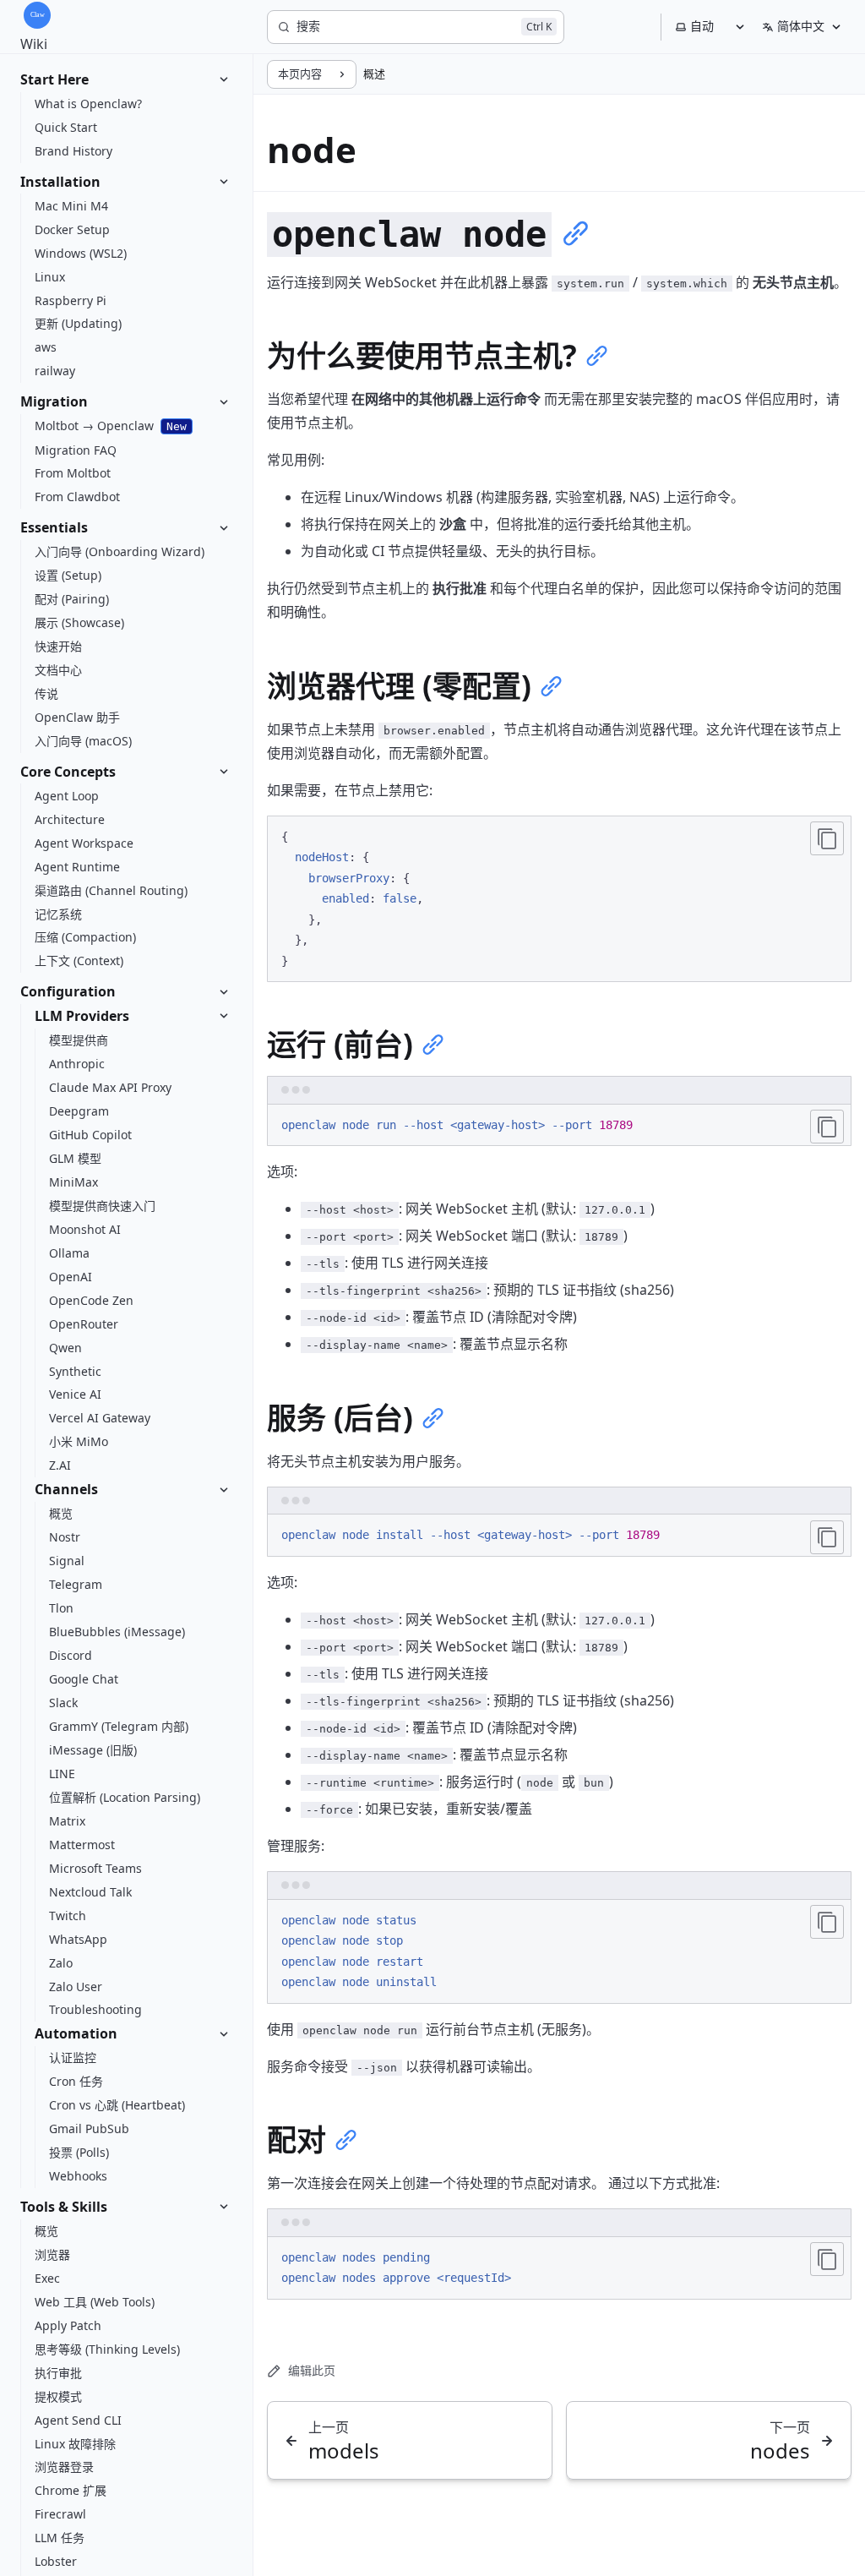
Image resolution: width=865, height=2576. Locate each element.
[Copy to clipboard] (827, 838)
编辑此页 (312, 2370)
